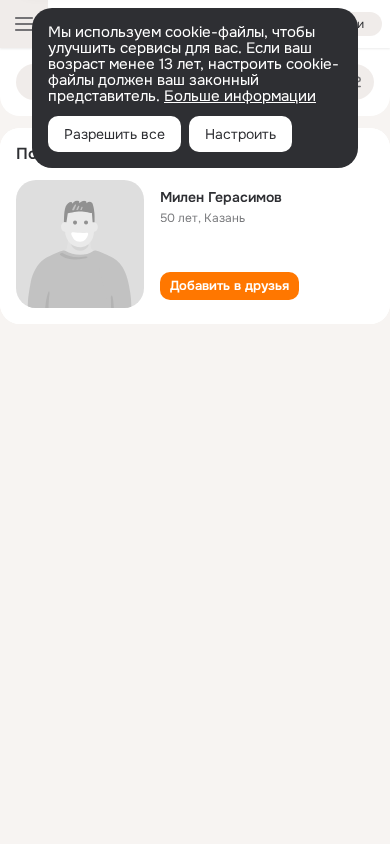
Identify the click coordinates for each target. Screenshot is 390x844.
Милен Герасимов (221, 197)
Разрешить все (114, 134)
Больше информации (240, 96)
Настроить (240, 134)
